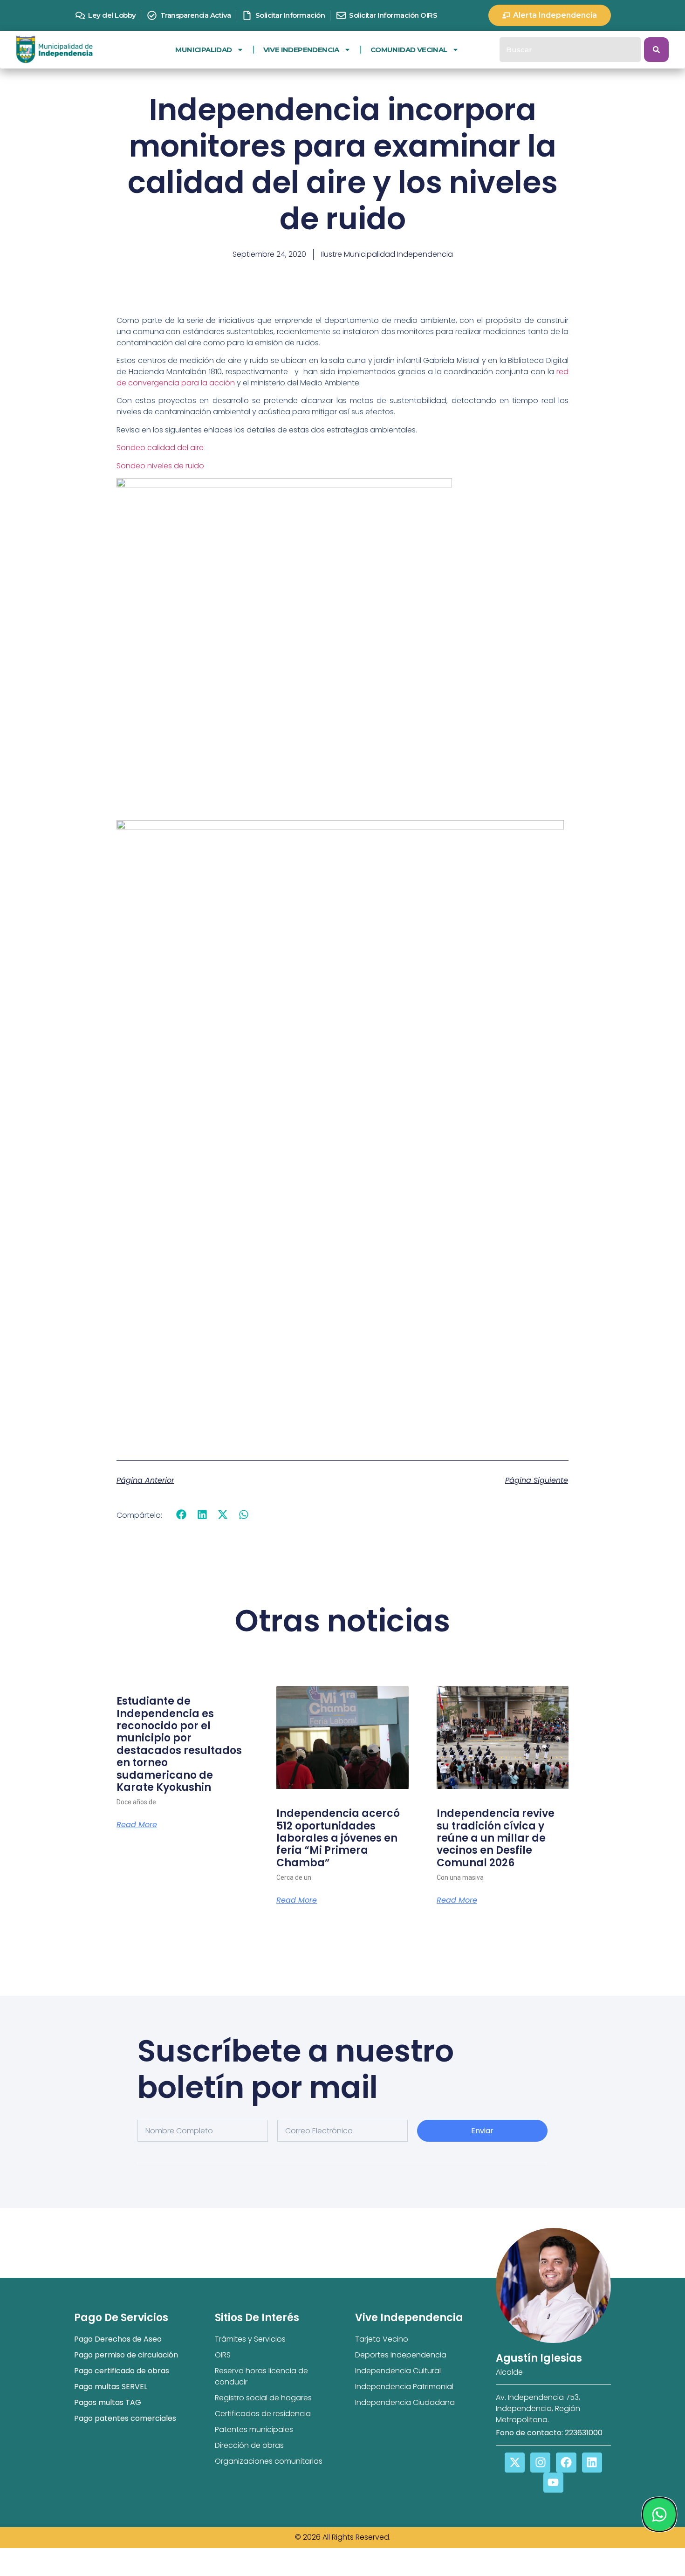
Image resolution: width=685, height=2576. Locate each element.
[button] (182, 1515)
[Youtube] (553, 2483)
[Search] (656, 50)
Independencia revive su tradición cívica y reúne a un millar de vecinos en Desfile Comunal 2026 (496, 1838)
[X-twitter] (515, 2463)
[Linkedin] (592, 2463)
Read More (137, 1825)
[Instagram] (540, 2463)
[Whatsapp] (659, 2514)
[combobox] (570, 50)
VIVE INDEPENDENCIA (301, 50)
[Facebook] (566, 2463)
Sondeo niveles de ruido (160, 466)
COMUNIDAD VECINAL (409, 50)
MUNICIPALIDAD (203, 50)
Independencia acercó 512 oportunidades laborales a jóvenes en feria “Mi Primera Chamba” (338, 1838)
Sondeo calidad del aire (160, 448)
